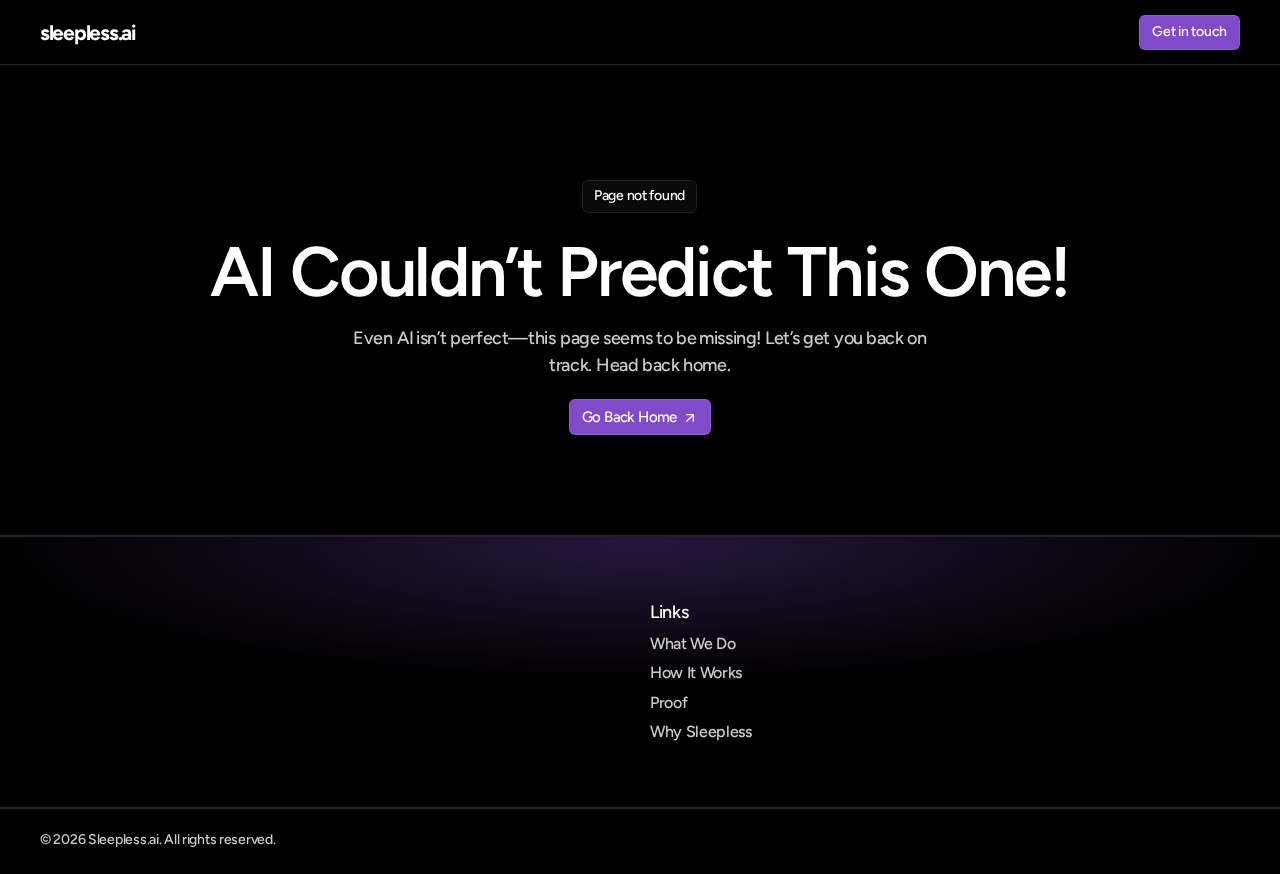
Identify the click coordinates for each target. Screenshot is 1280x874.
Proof (668, 702)
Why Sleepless (701, 731)
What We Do (693, 643)
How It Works (696, 672)
